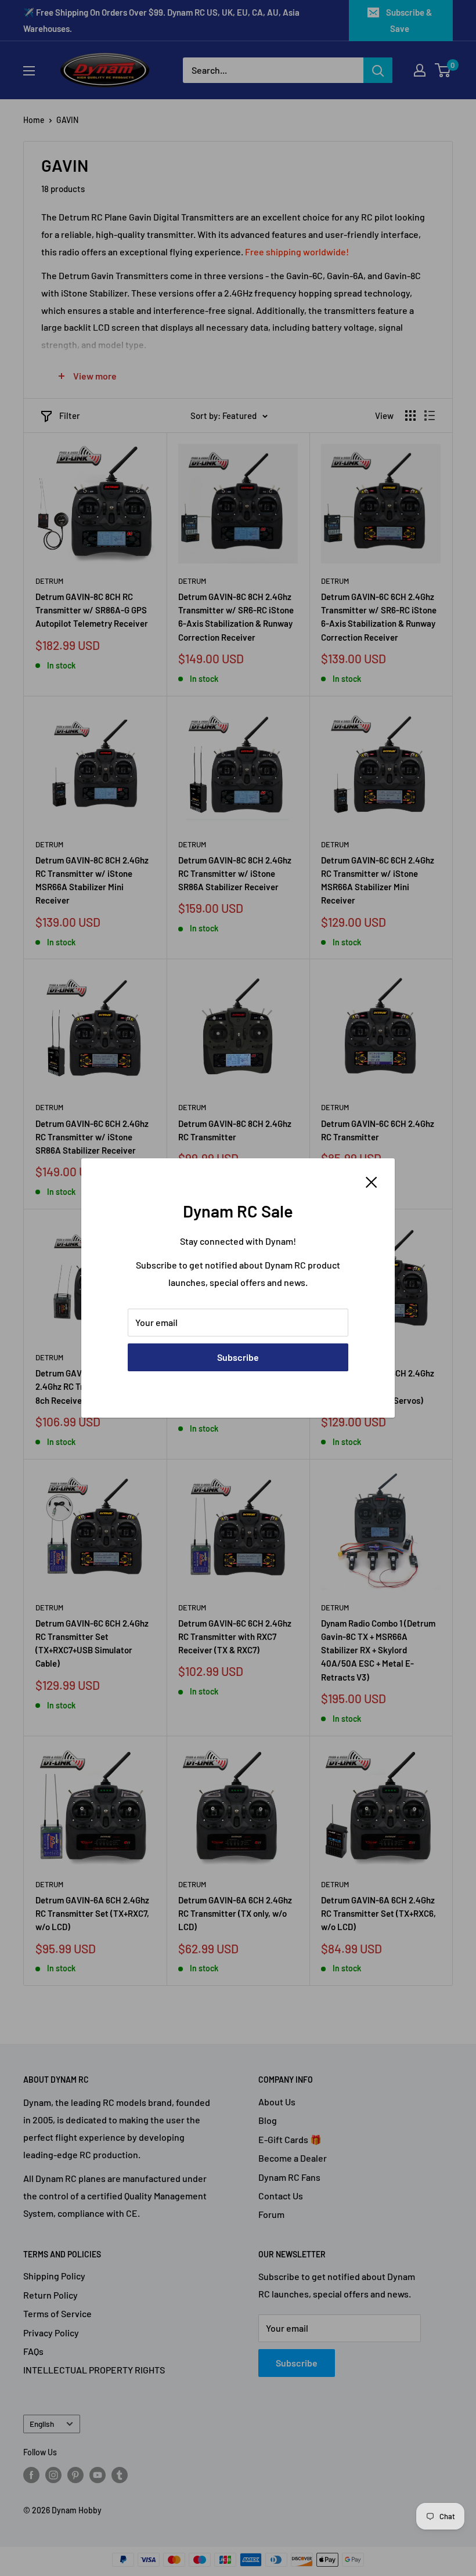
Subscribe (238, 1357)
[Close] (372, 1181)
